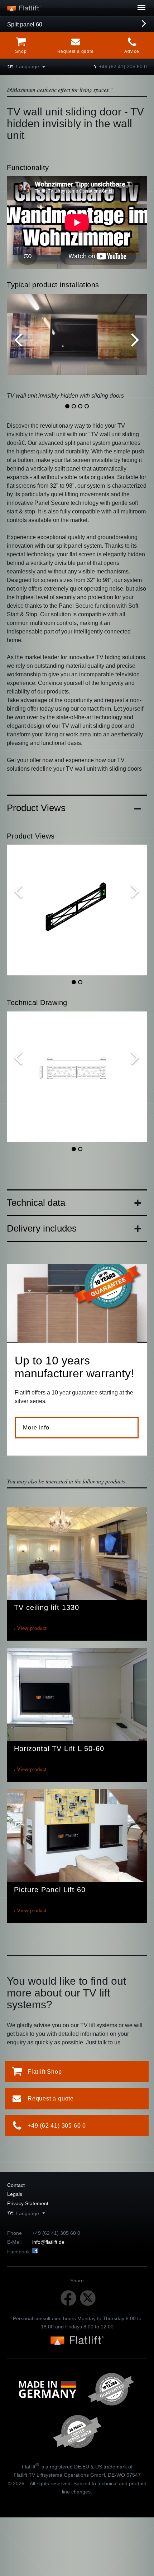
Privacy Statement (28, 2203)
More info (36, 1428)
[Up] (122, 11)
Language (28, 66)
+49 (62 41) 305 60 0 (123, 66)
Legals (15, 2194)
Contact (16, 2185)
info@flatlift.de (48, 2242)
